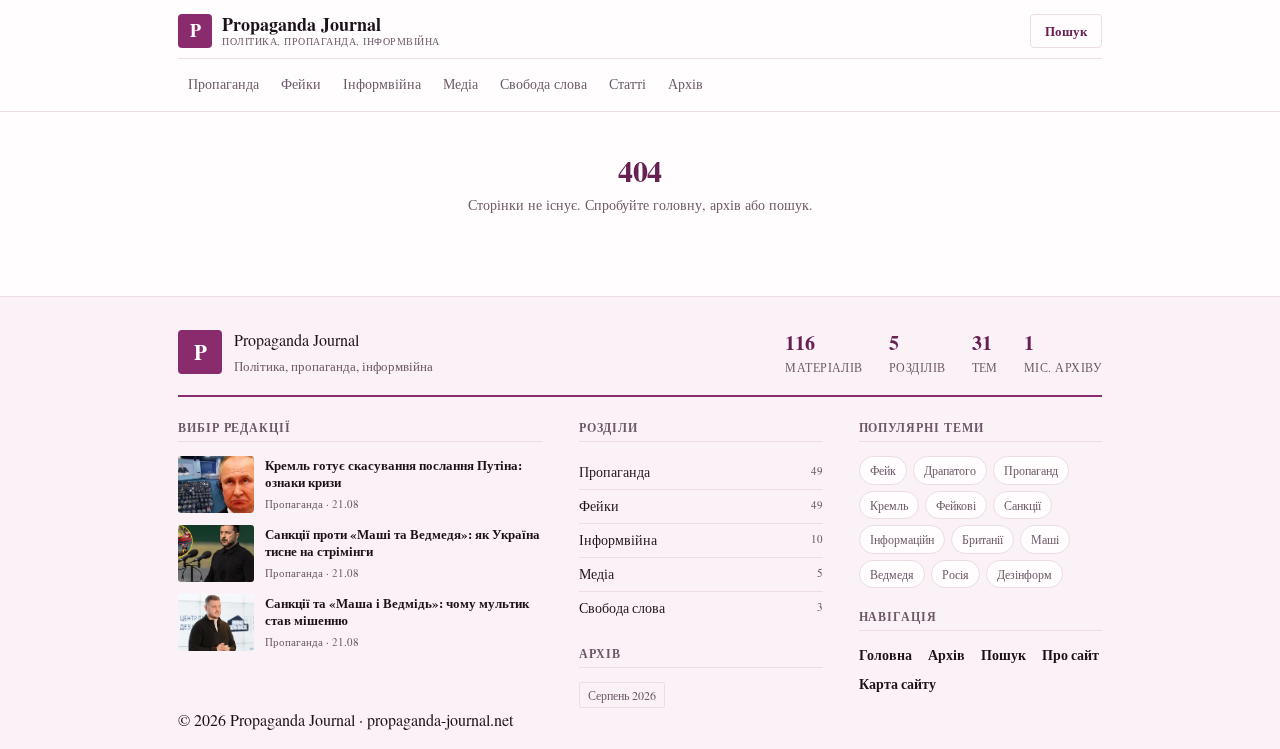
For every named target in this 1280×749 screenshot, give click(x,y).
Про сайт (1070, 655)
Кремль (889, 505)
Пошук (1066, 30)
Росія (955, 574)
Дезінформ (1024, 574)
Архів (685, 83)
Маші (1045, 539)
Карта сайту (897, 684)
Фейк (883, 470)
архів (725, 204)
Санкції (1022, 505)
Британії (982, 539)
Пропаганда (223, 83)
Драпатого (950, 470)
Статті (627, 83)
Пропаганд (1031, 470)
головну (677, 204)
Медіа (460, 83)
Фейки (301, 83)
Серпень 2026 (622, 695)
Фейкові (956, 505)
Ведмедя (892, 574)
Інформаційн (902, 539)
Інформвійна (382, 83)
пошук (789, 204)
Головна (885, 655)
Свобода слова (543, 83)
